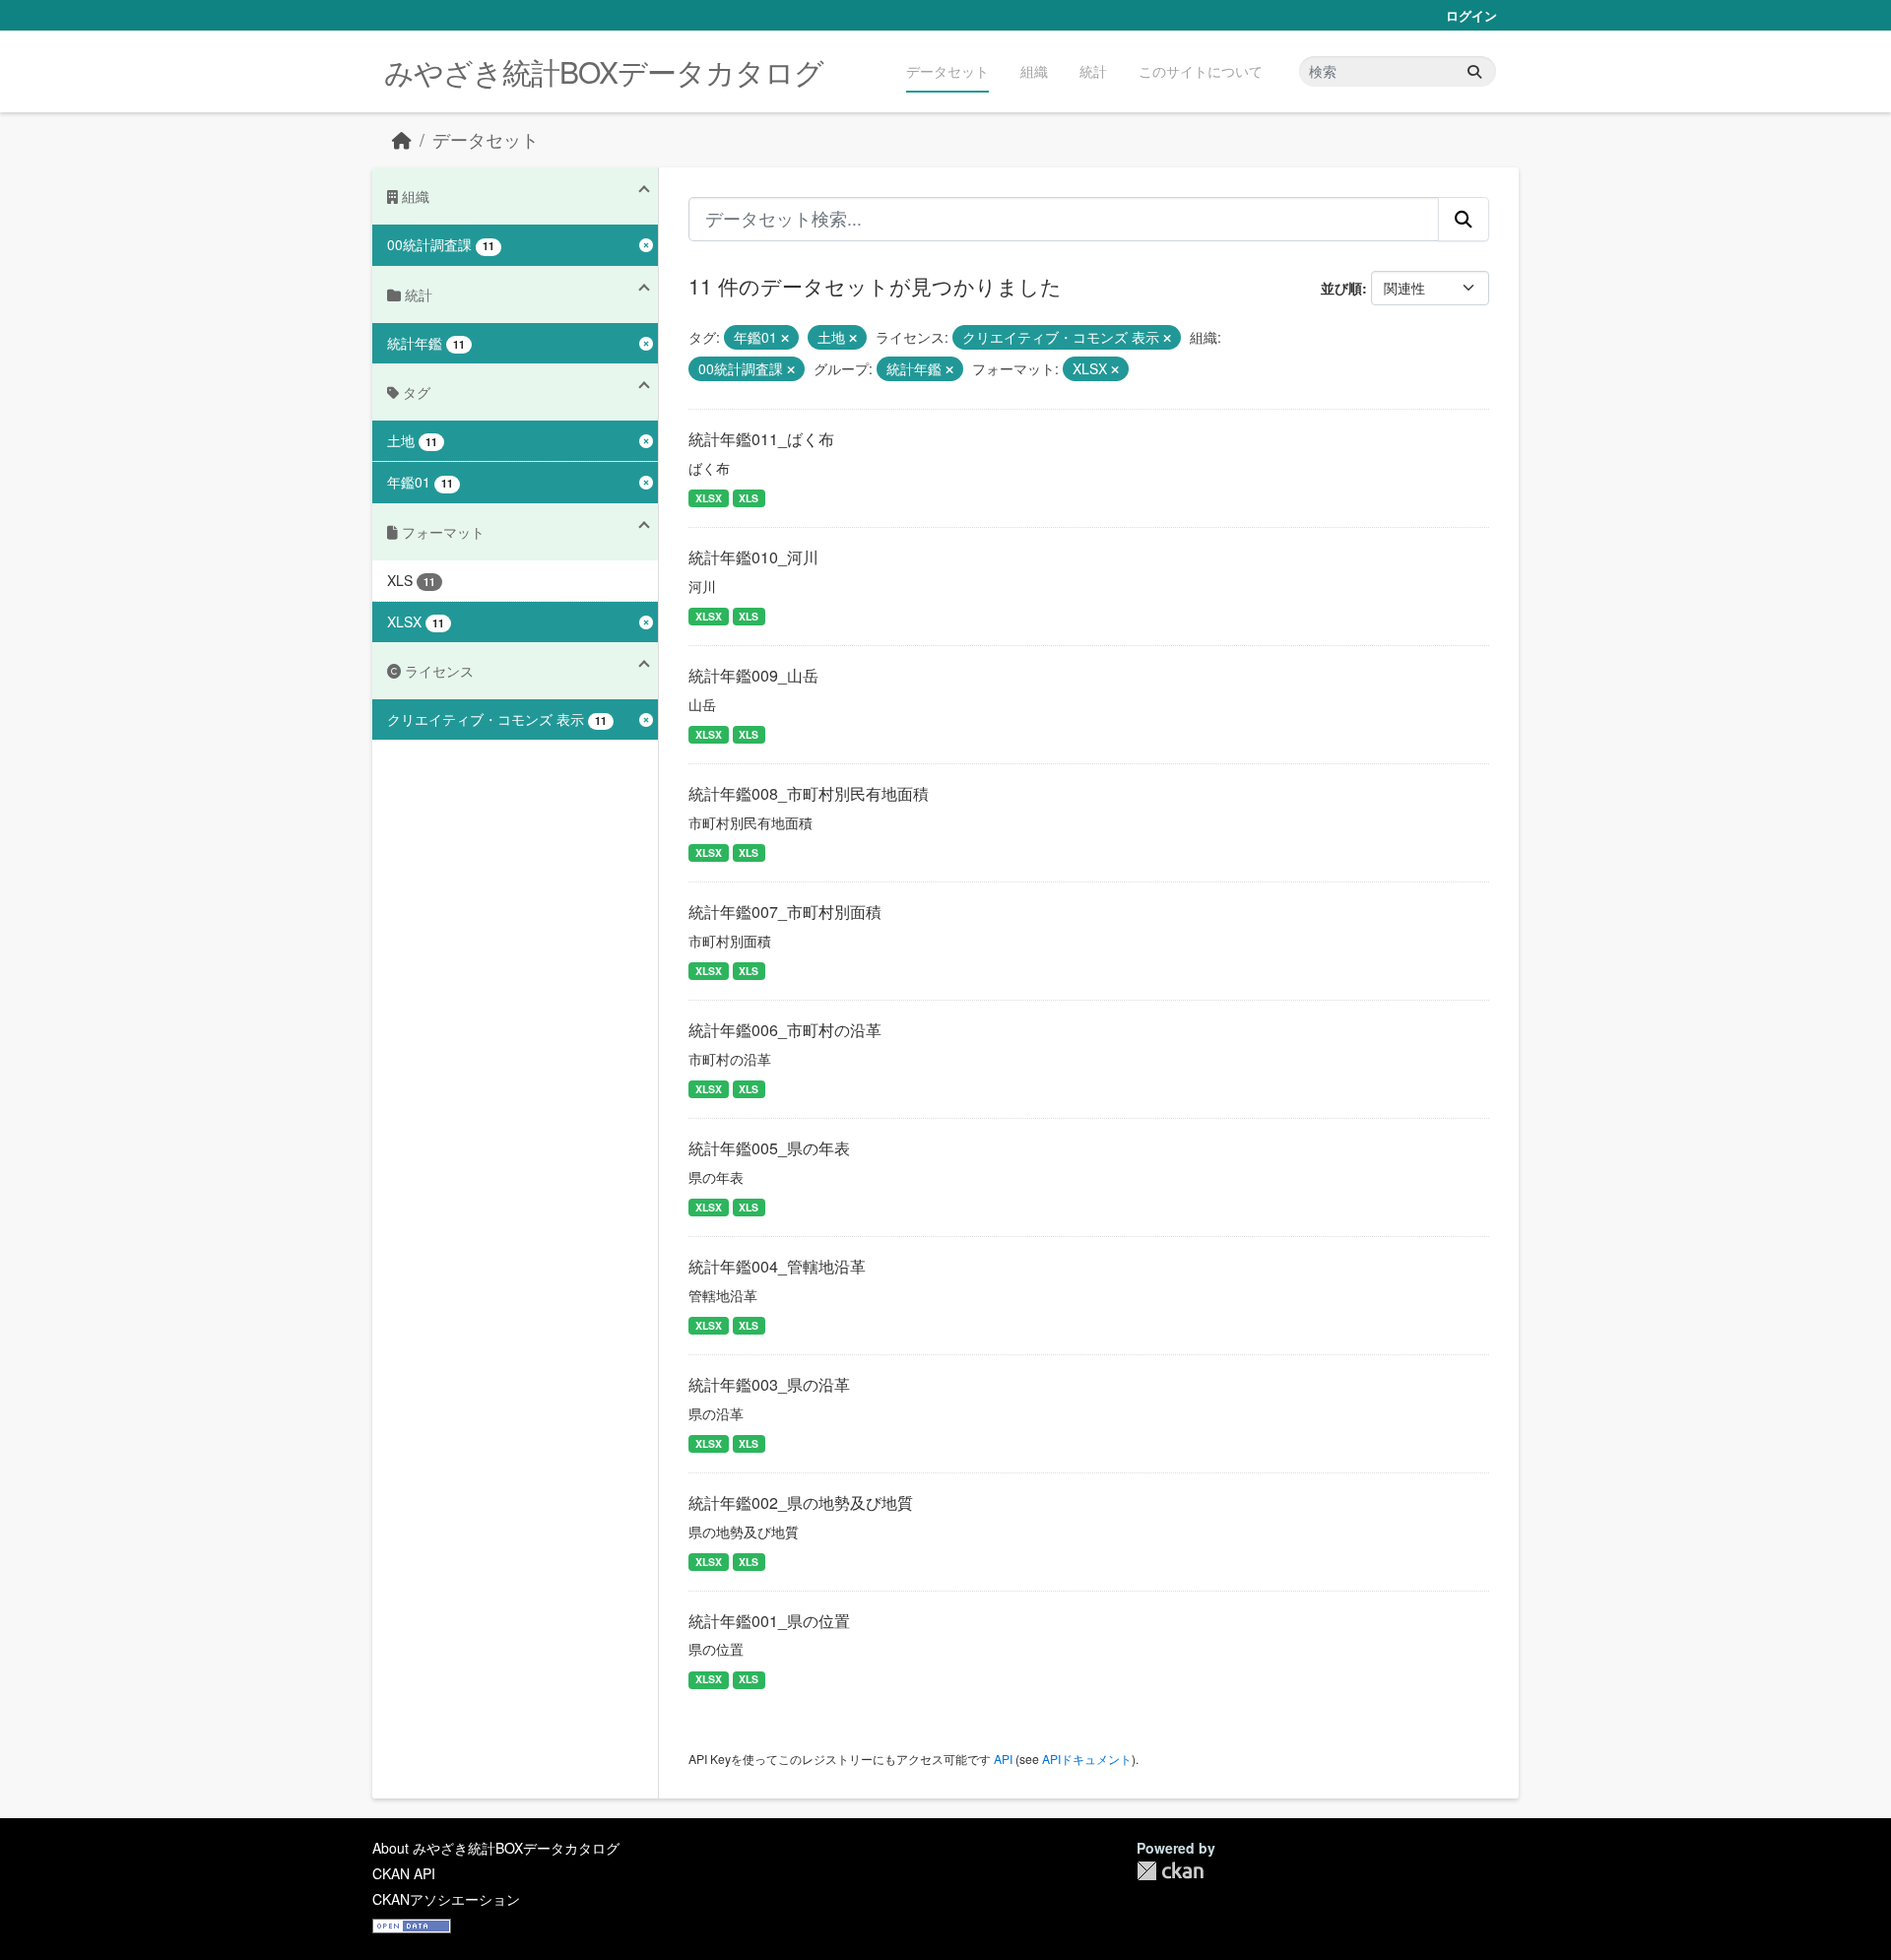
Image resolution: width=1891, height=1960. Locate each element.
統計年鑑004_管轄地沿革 (777, 1266)
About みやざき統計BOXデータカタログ (496, 1848)
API (1003, 1759)
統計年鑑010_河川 (753, 557)
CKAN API (404, 1873)
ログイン (1471, 15)
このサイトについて (1201, 71)
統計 (1093, 71)
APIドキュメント (1087, 1759)
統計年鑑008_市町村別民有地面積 (809, 793)
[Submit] (1474, 71)
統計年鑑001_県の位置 (769, 1621)
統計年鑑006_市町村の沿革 (785, 1030)
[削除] (785, 338)
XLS (749, 498)
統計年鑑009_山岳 (753, 675)
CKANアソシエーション (446, 1899)
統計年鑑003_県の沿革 (769, 1384)
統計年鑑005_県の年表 (769, 1148)
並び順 (1341, 288)
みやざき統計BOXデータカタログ (604, 71)
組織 (1034, 71)
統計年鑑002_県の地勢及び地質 (801, 1503)
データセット (947, 71)
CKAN (1170, 1871)
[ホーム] (402, 139)
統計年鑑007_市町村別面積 (785, 912)
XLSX (709, 498)
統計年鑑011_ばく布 (761, 439)
